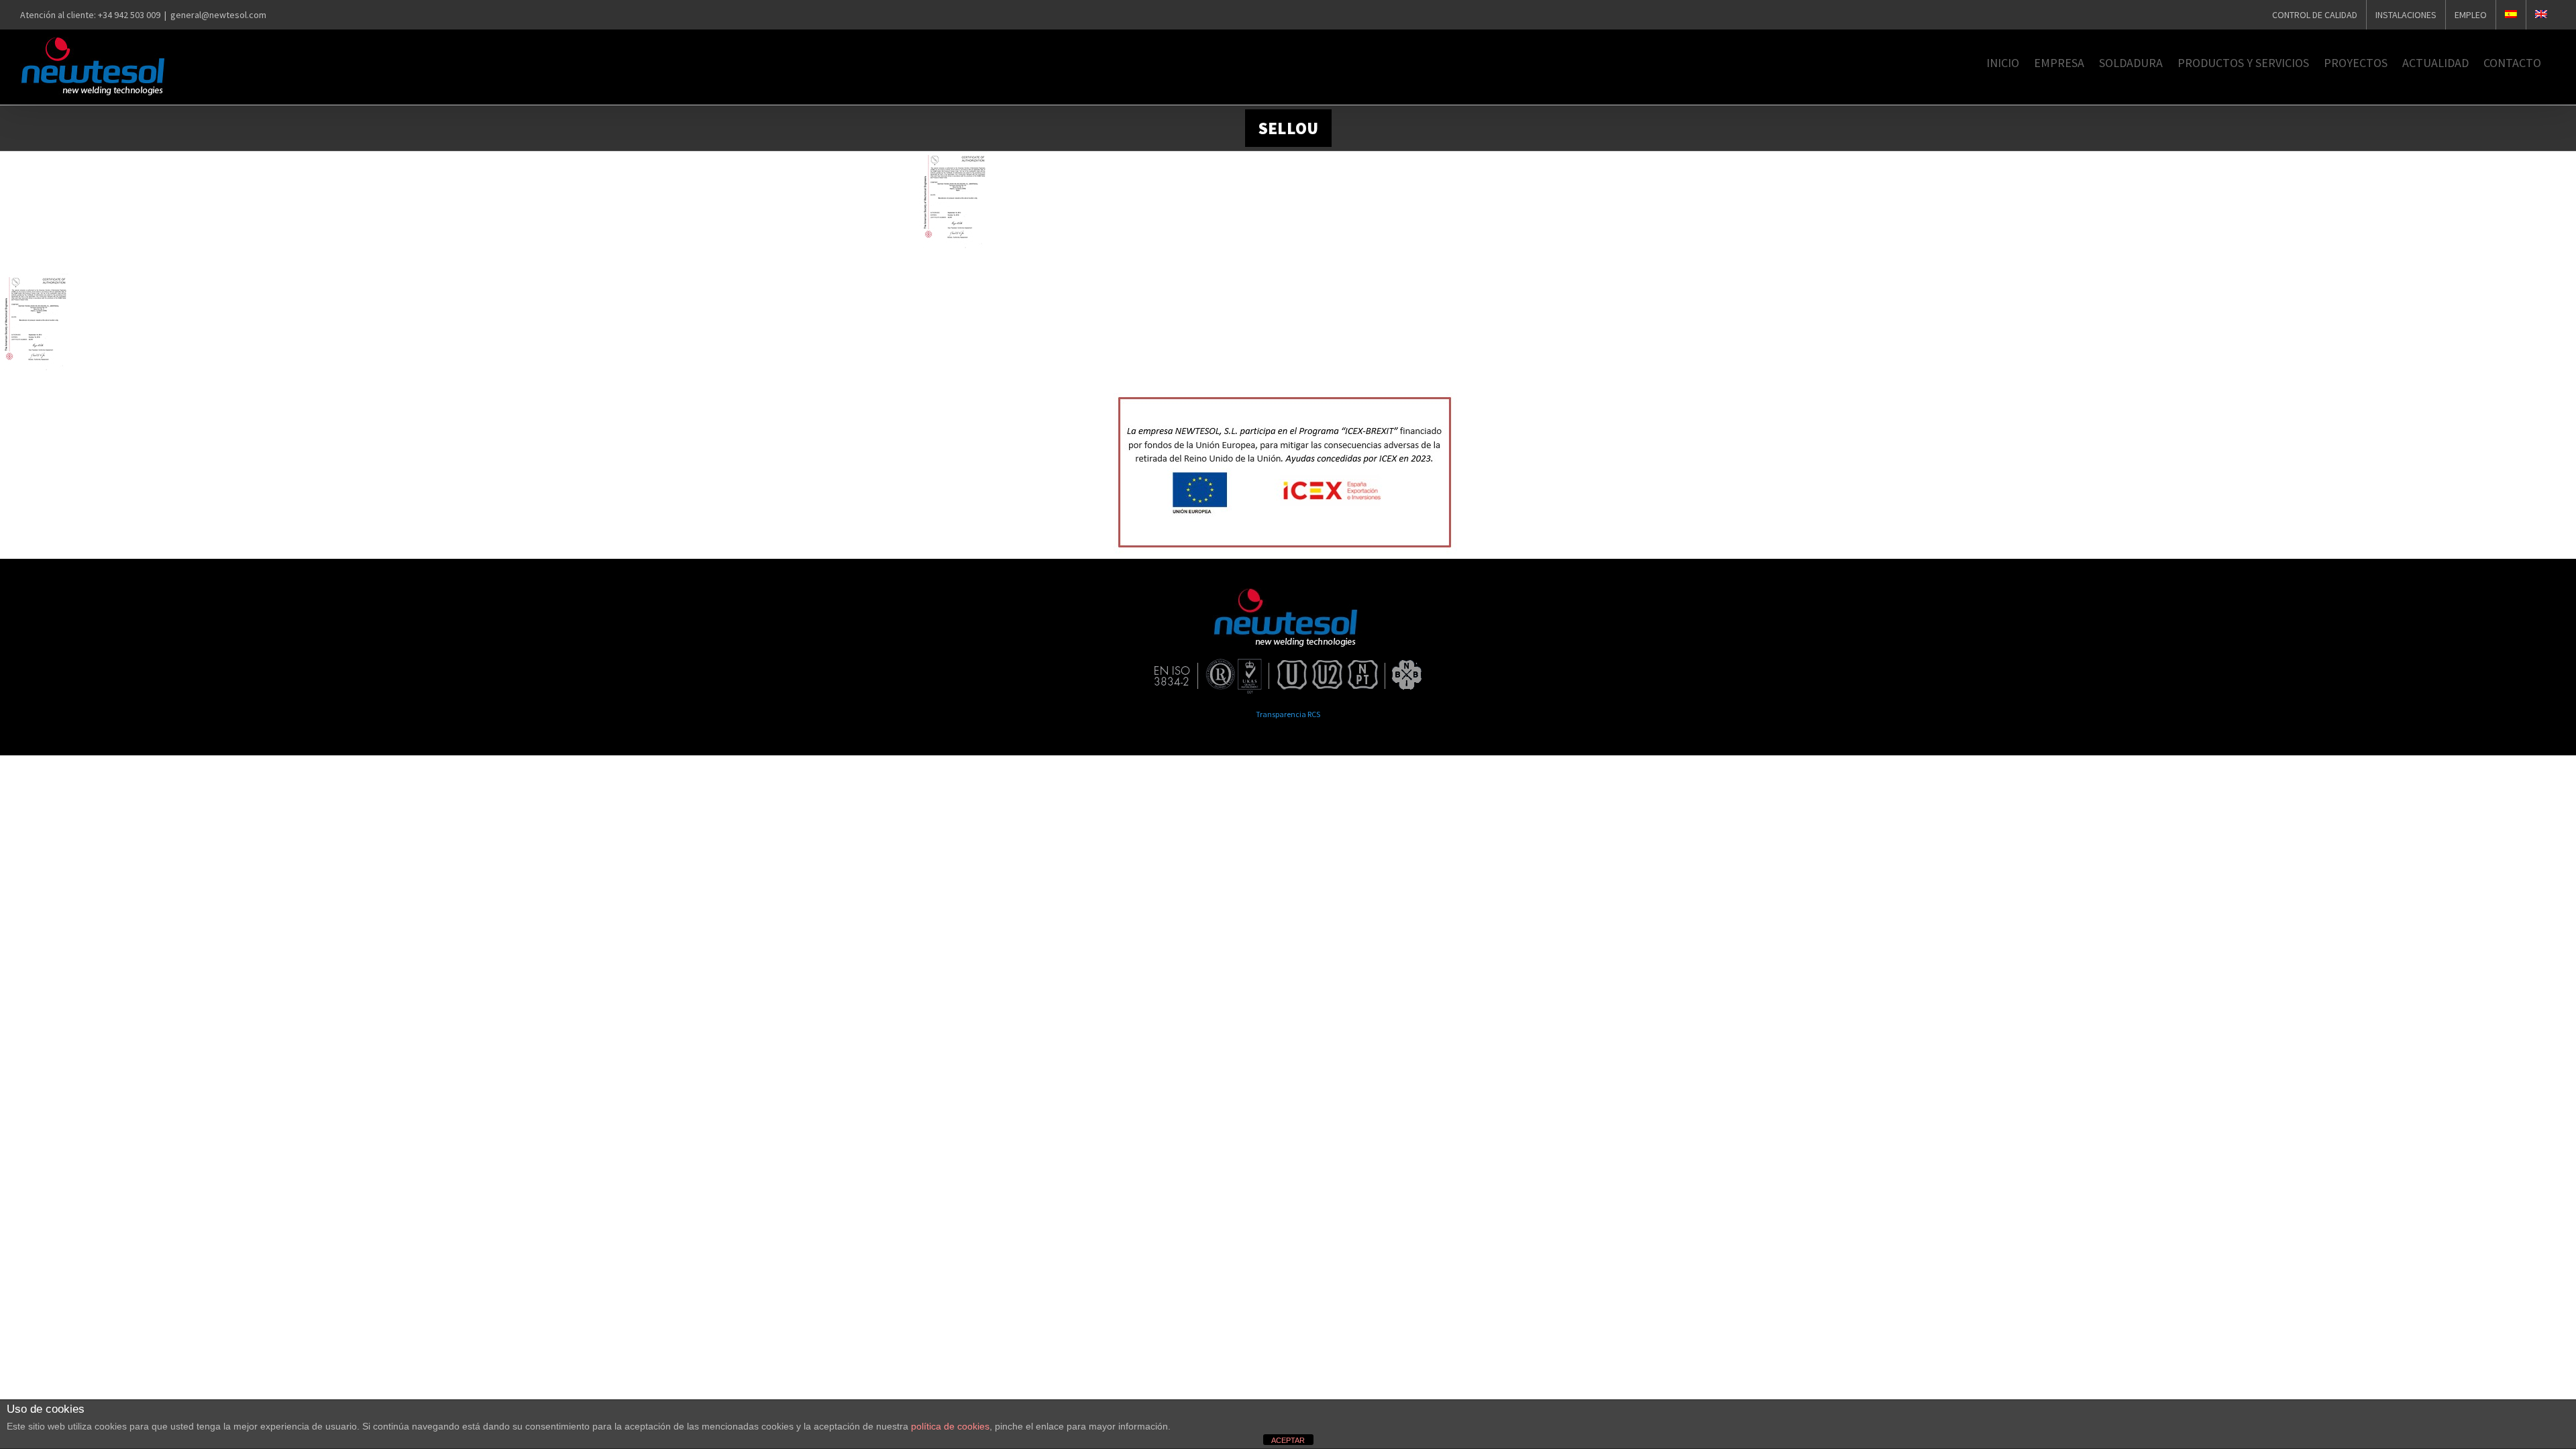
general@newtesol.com (218, 15)
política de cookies (950, 1426)
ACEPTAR (1288, 1440)
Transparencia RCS (1288, 714)
